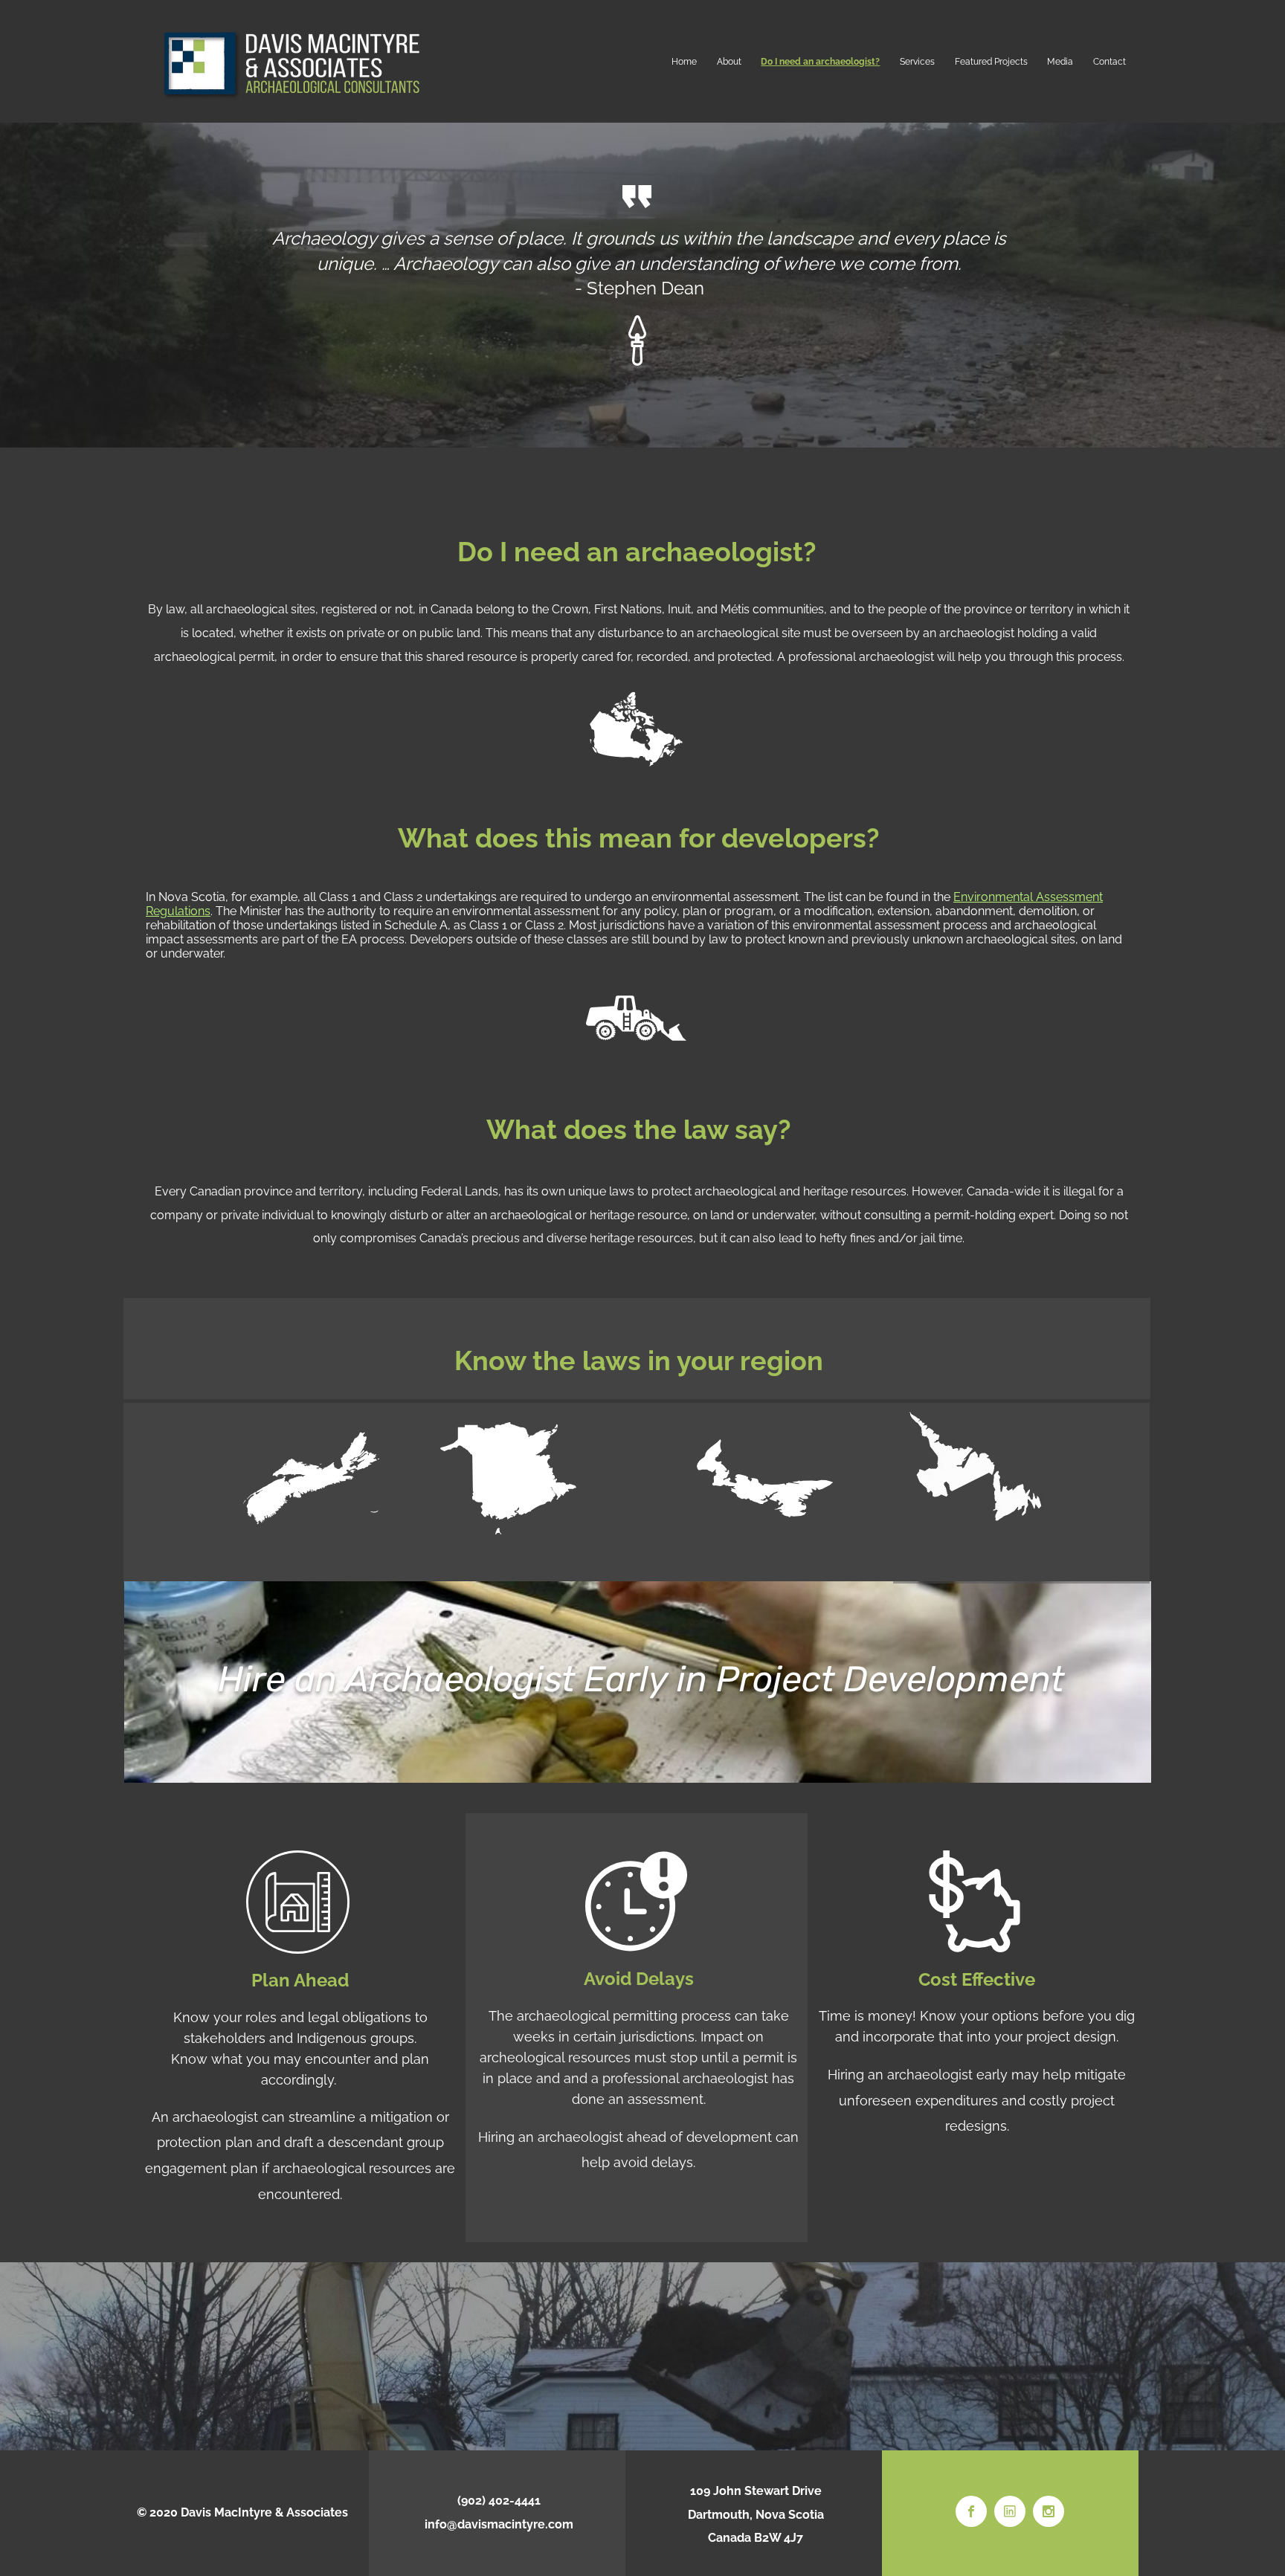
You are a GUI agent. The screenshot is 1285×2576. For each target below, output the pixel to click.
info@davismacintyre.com (499, 2524)
